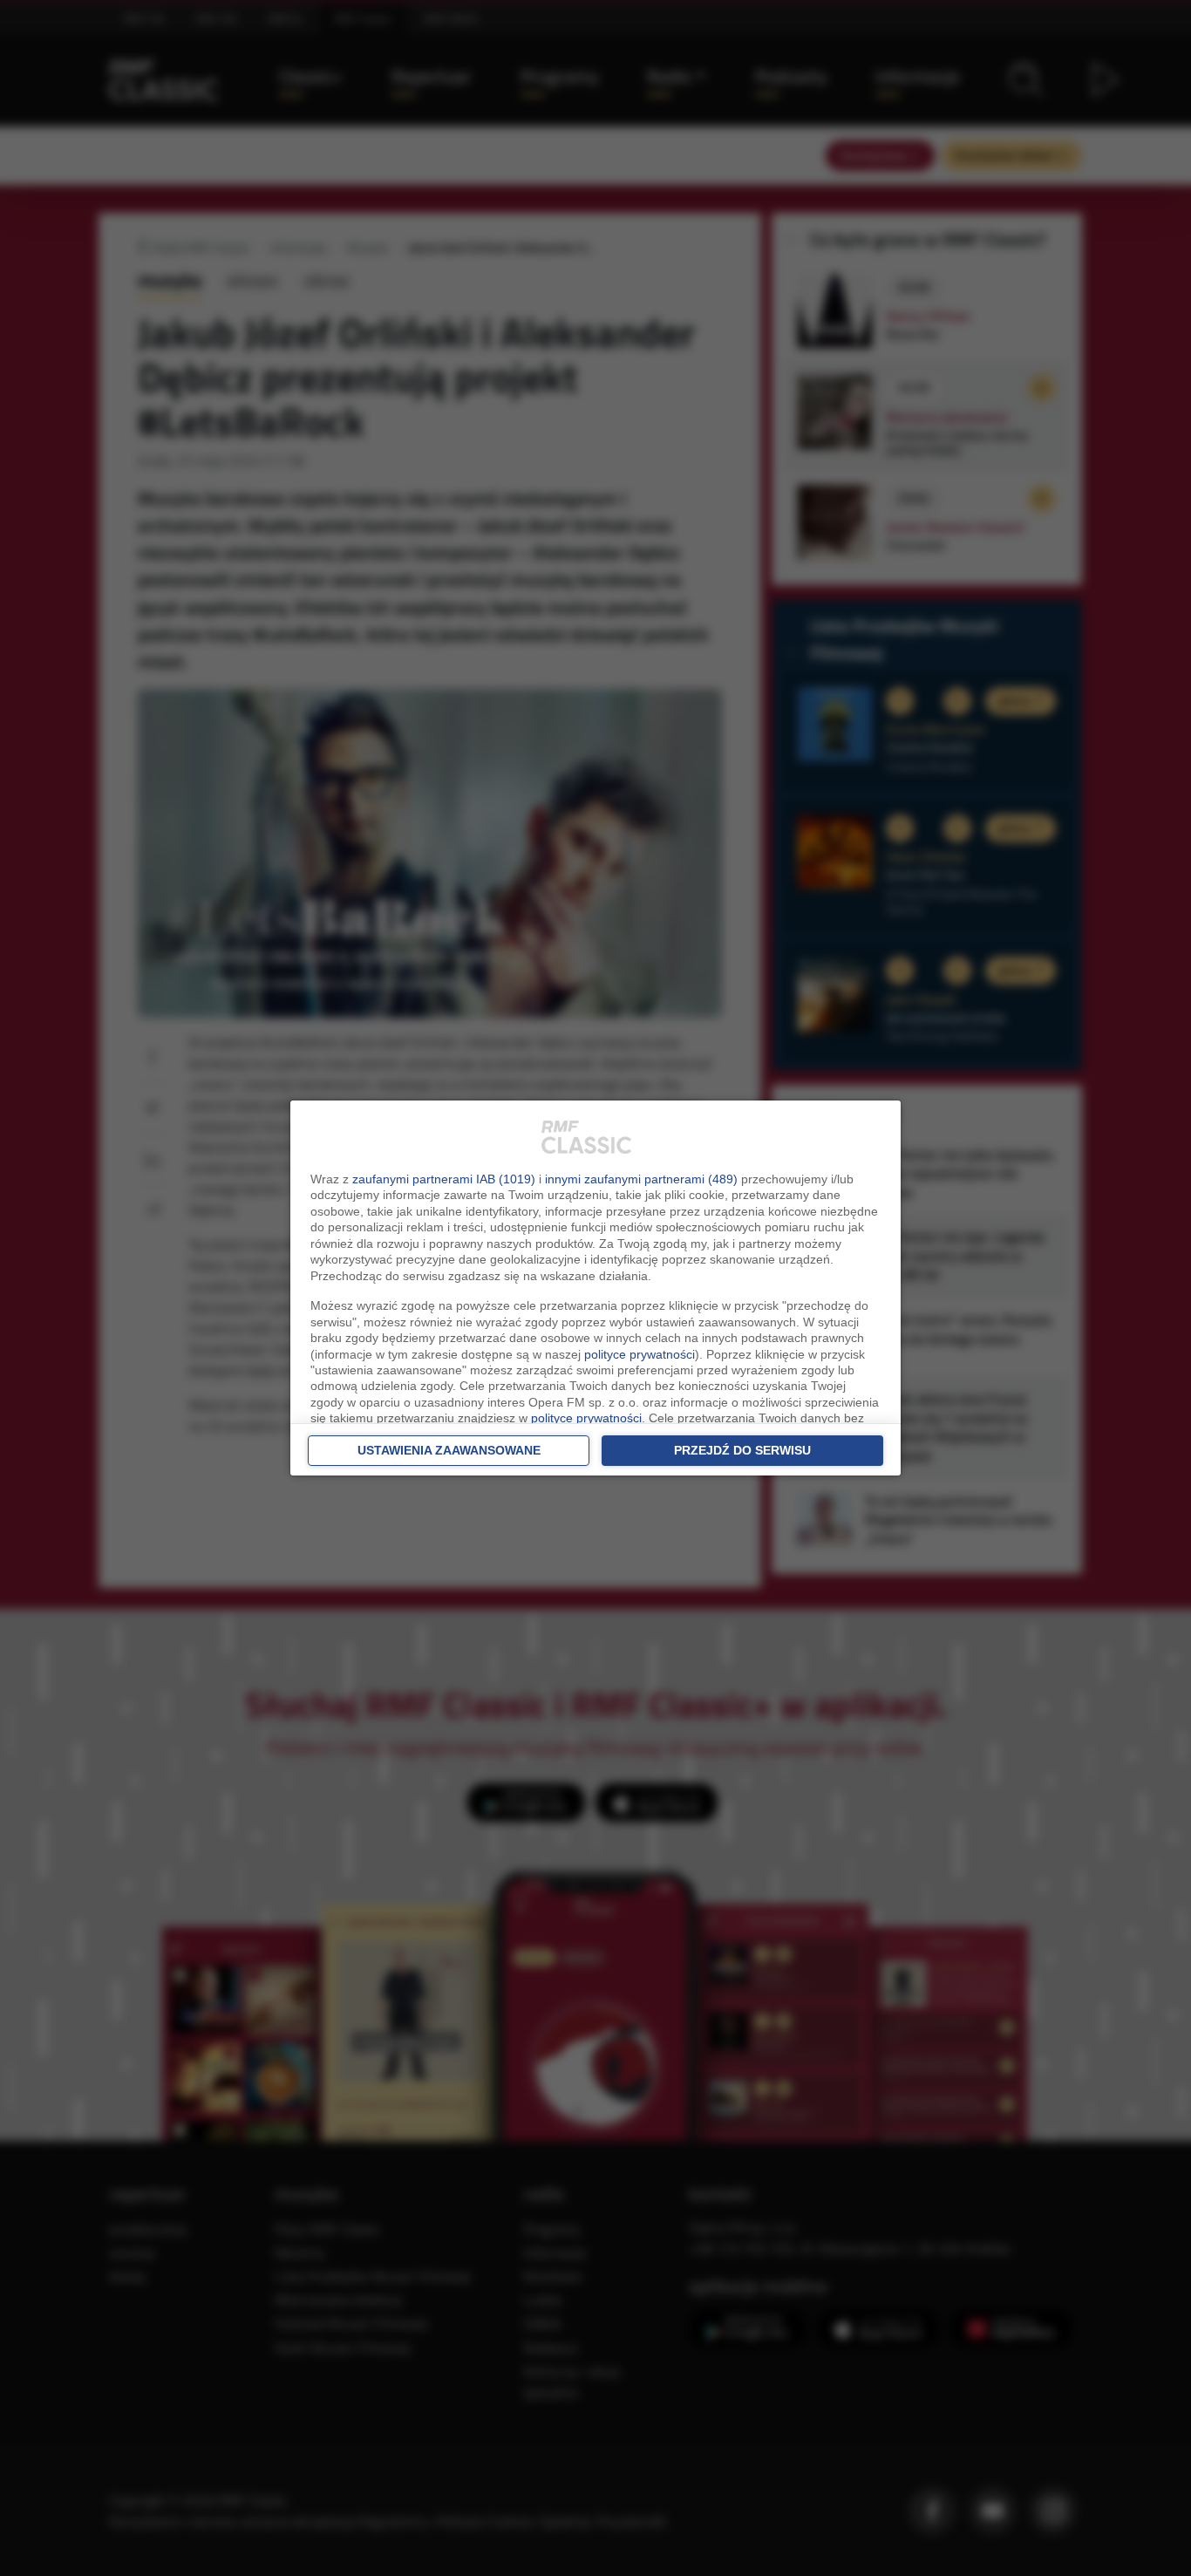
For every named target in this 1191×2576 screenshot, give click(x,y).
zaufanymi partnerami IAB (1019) (444, 1179)
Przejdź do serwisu (742, 1450)
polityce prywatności (640, 1354)
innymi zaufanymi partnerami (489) (641, 1179)
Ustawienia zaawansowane (449, 1450)
